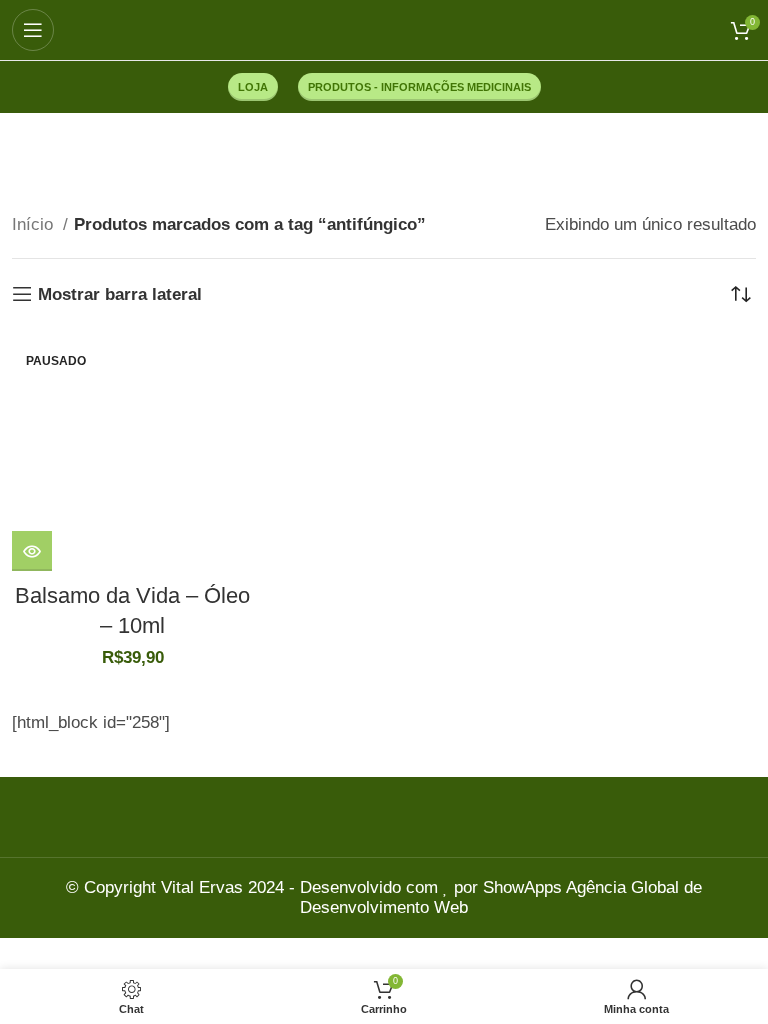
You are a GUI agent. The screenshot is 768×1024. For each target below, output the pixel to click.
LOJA (253, 87)
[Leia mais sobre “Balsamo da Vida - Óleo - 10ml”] (32, 551)
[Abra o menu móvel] (33, 30)
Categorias (374, 156)
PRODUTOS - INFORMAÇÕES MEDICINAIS (419, 87)
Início (35, 224)
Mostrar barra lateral (120, 294)
